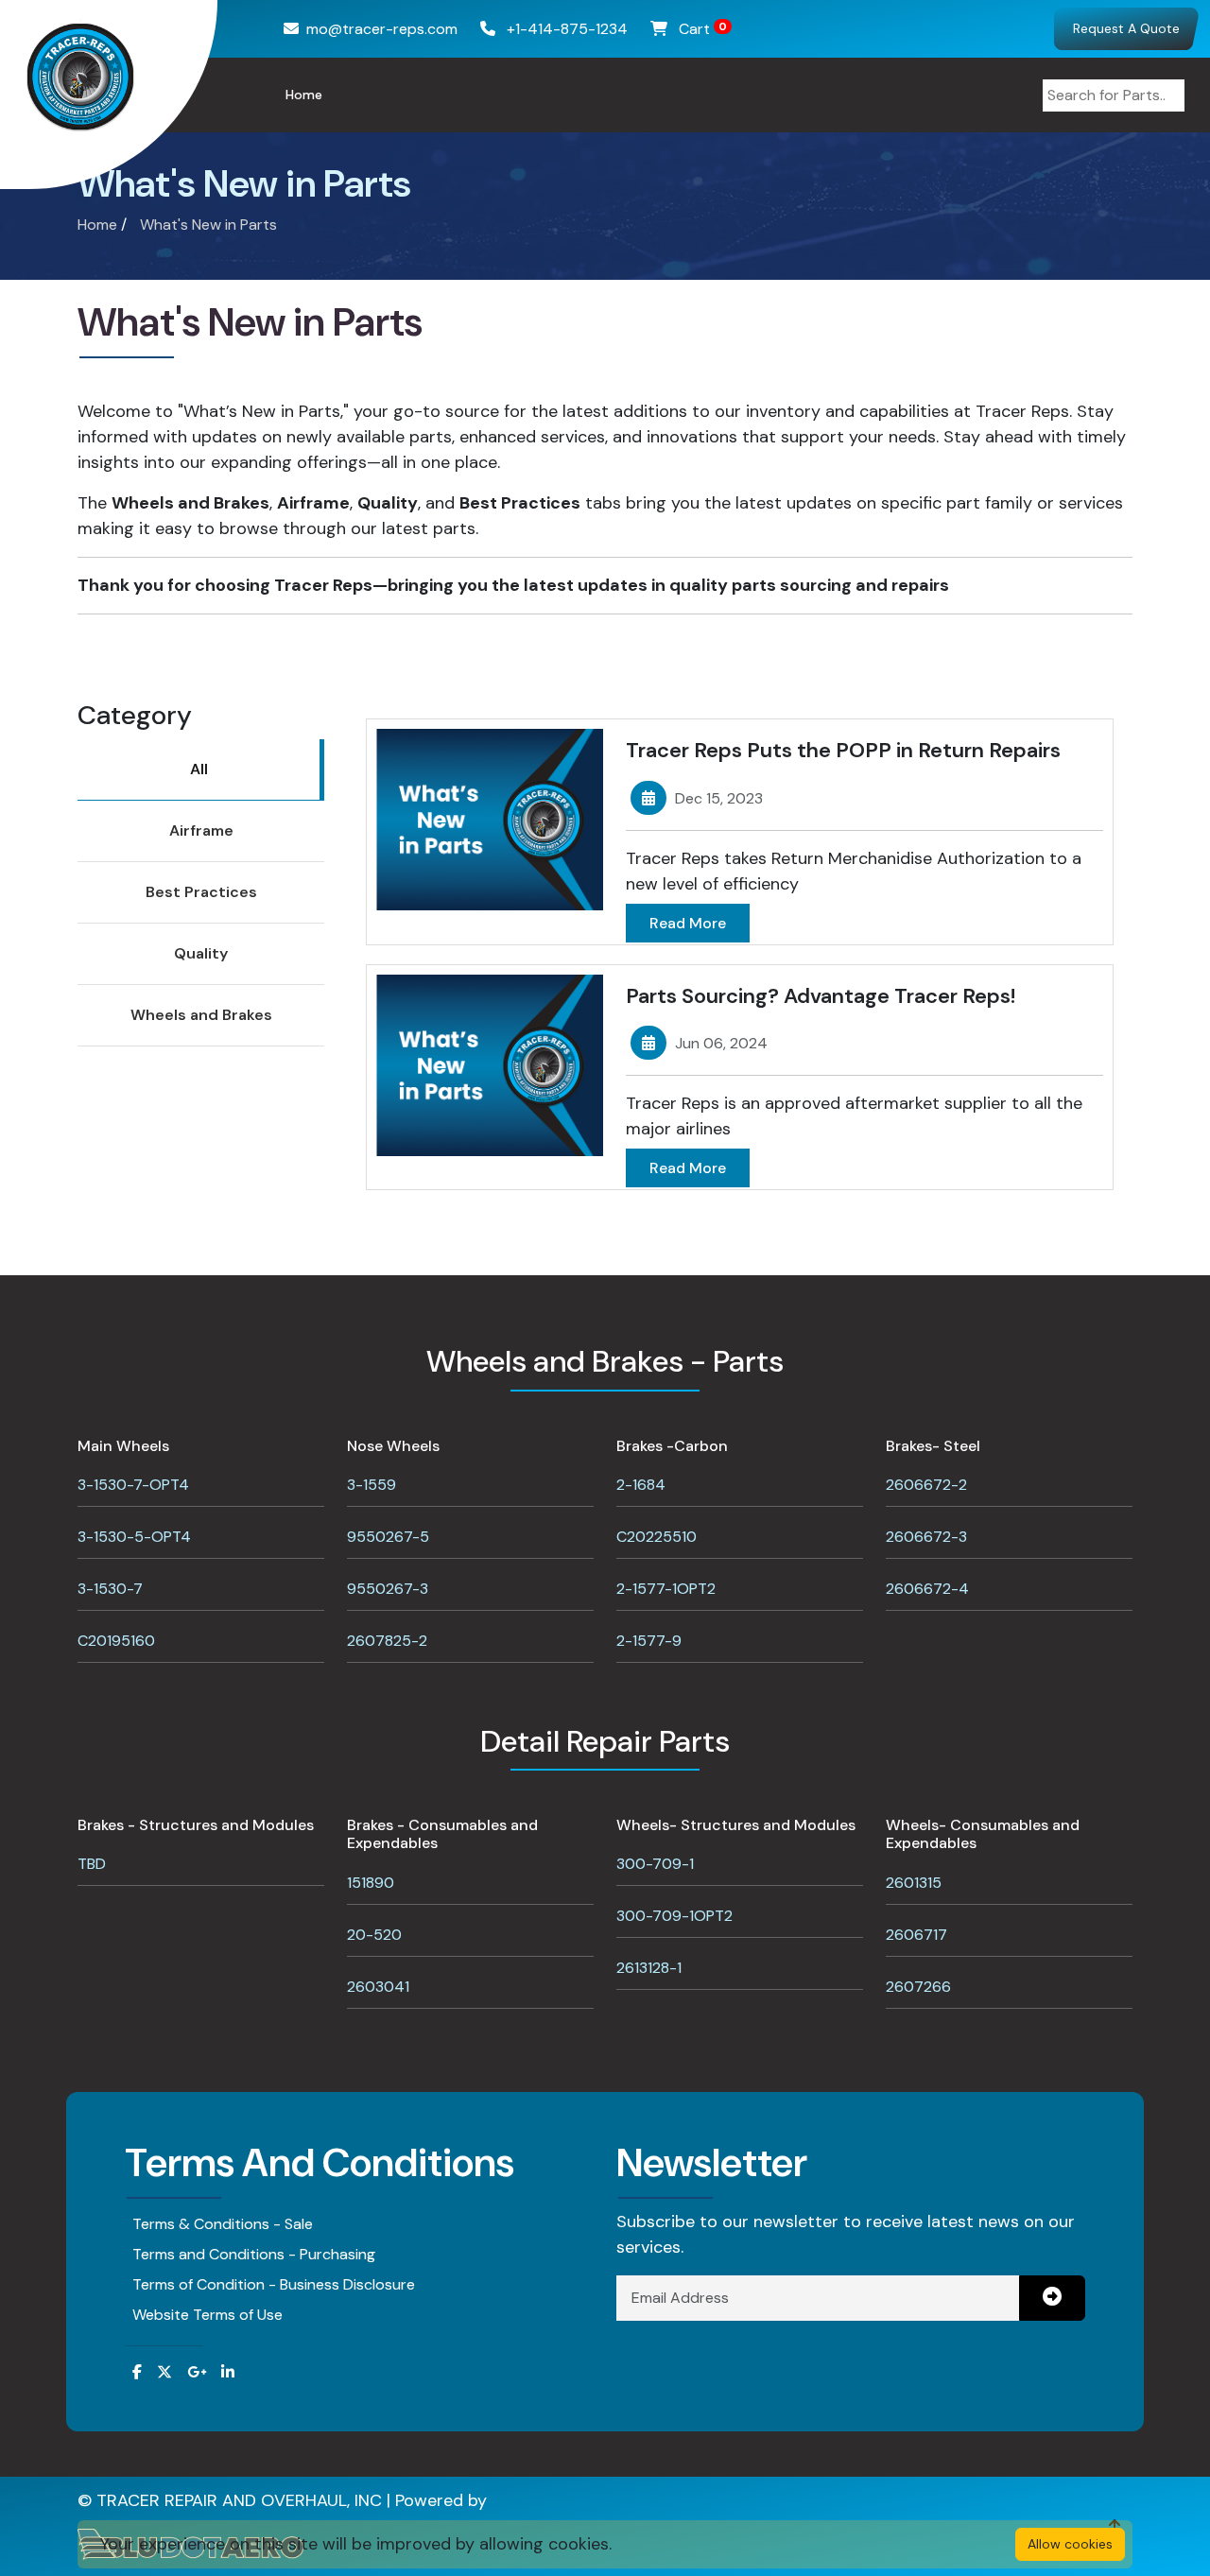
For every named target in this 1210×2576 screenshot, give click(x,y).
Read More (688, 923)
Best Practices (201, 892)
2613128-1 (649, 1968)
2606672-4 (927, 1589)
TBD (92, 1864)
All (199, 769)
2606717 (916, 1935)
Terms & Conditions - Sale (223, 2224)
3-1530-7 (110, 1589)
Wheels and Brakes (201, 1015)
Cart (701, 29)
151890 (371, 1883)
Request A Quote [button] (1126, 28)
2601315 (914, 1883)
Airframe (201, 830)
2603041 (378, 1987)
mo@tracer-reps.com (382, 29)
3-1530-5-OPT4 (134, 1537)
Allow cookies (1070, 2544)
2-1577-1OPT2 (666, 1589)
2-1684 (641, 1485)
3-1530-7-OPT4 (133, 1485)
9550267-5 (388, 1537)
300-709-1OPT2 (674, 1916)
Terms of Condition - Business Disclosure (274, 2284)
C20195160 (116, 1641)
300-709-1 (655, 1864)
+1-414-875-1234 (565, 29)
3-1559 (372, 1485)
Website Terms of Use (207, 2315)
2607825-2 (387, 1641)
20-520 (374, 1935)
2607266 (918, 1987)
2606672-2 (926, 1485)
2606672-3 (926, 1537)
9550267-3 (388, 1589)
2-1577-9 (649, 1641)
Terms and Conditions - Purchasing (254, 2254)
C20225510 (657, 1537)
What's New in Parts (208, 225)
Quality (201, 953)
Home (304, 95)
